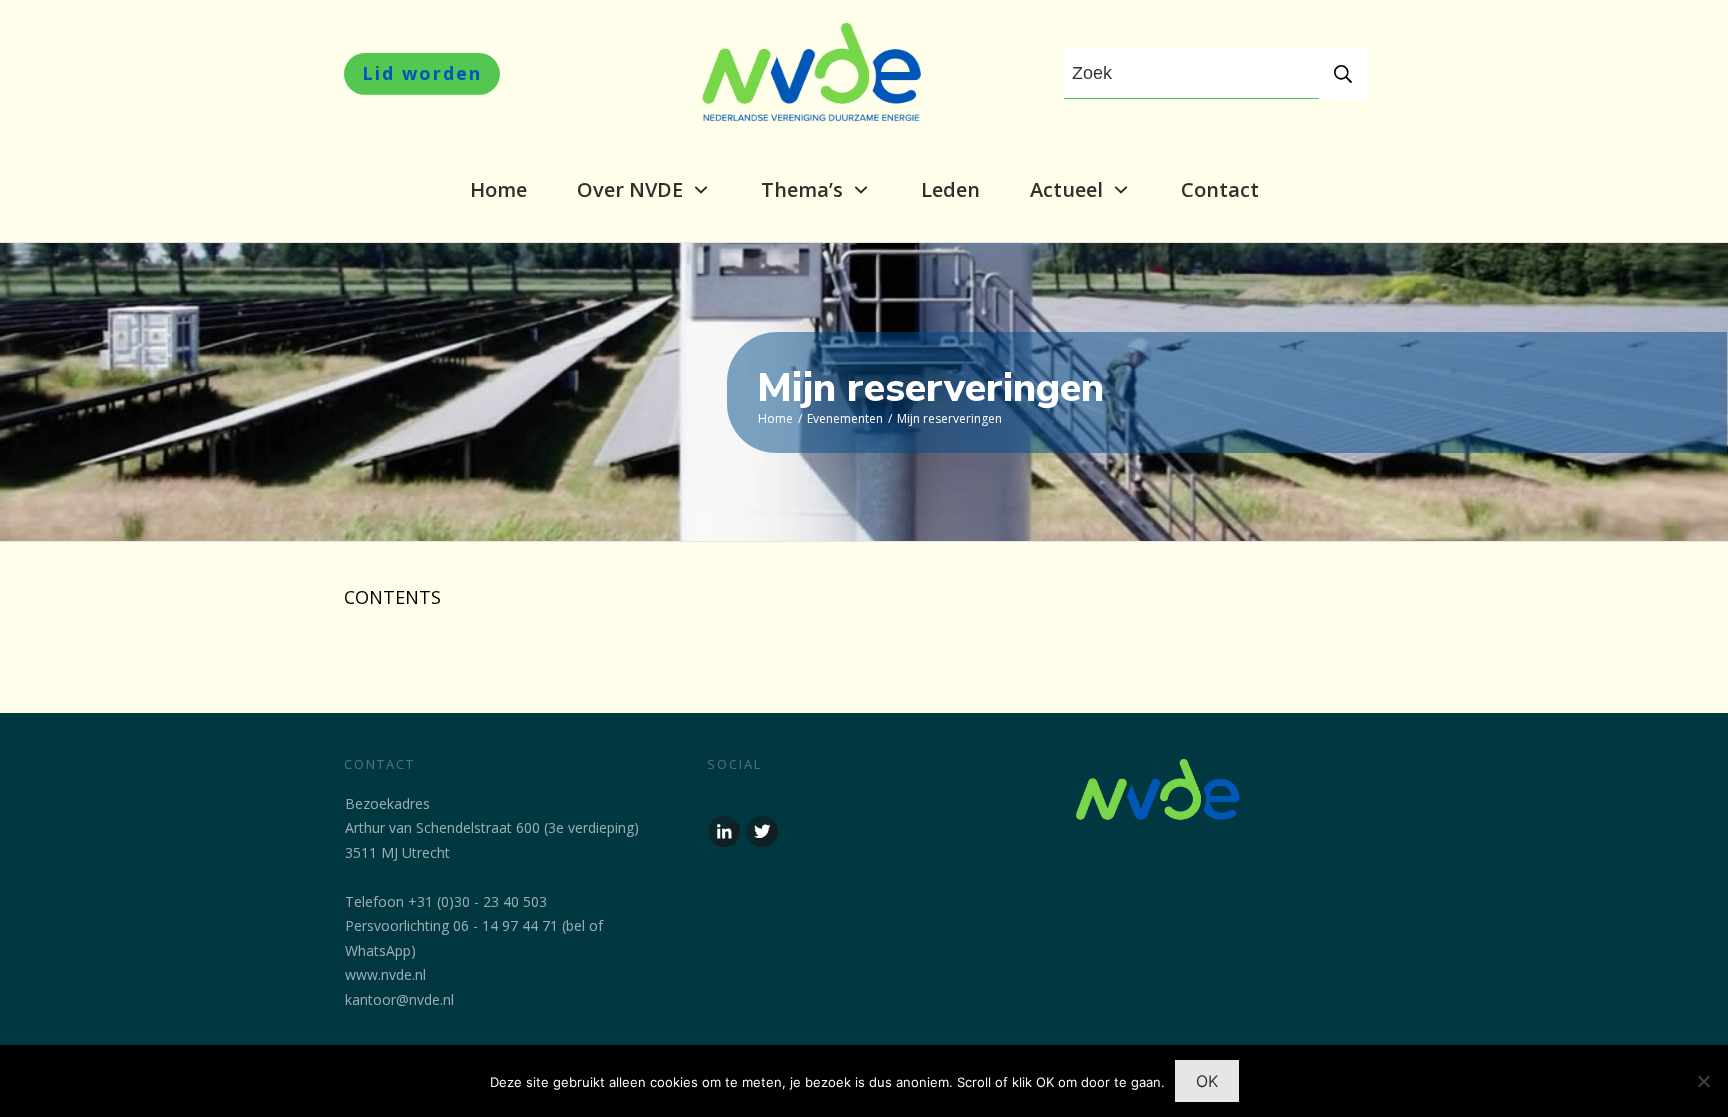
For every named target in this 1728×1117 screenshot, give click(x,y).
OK (1207, 1081)
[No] (1703, 1081)
